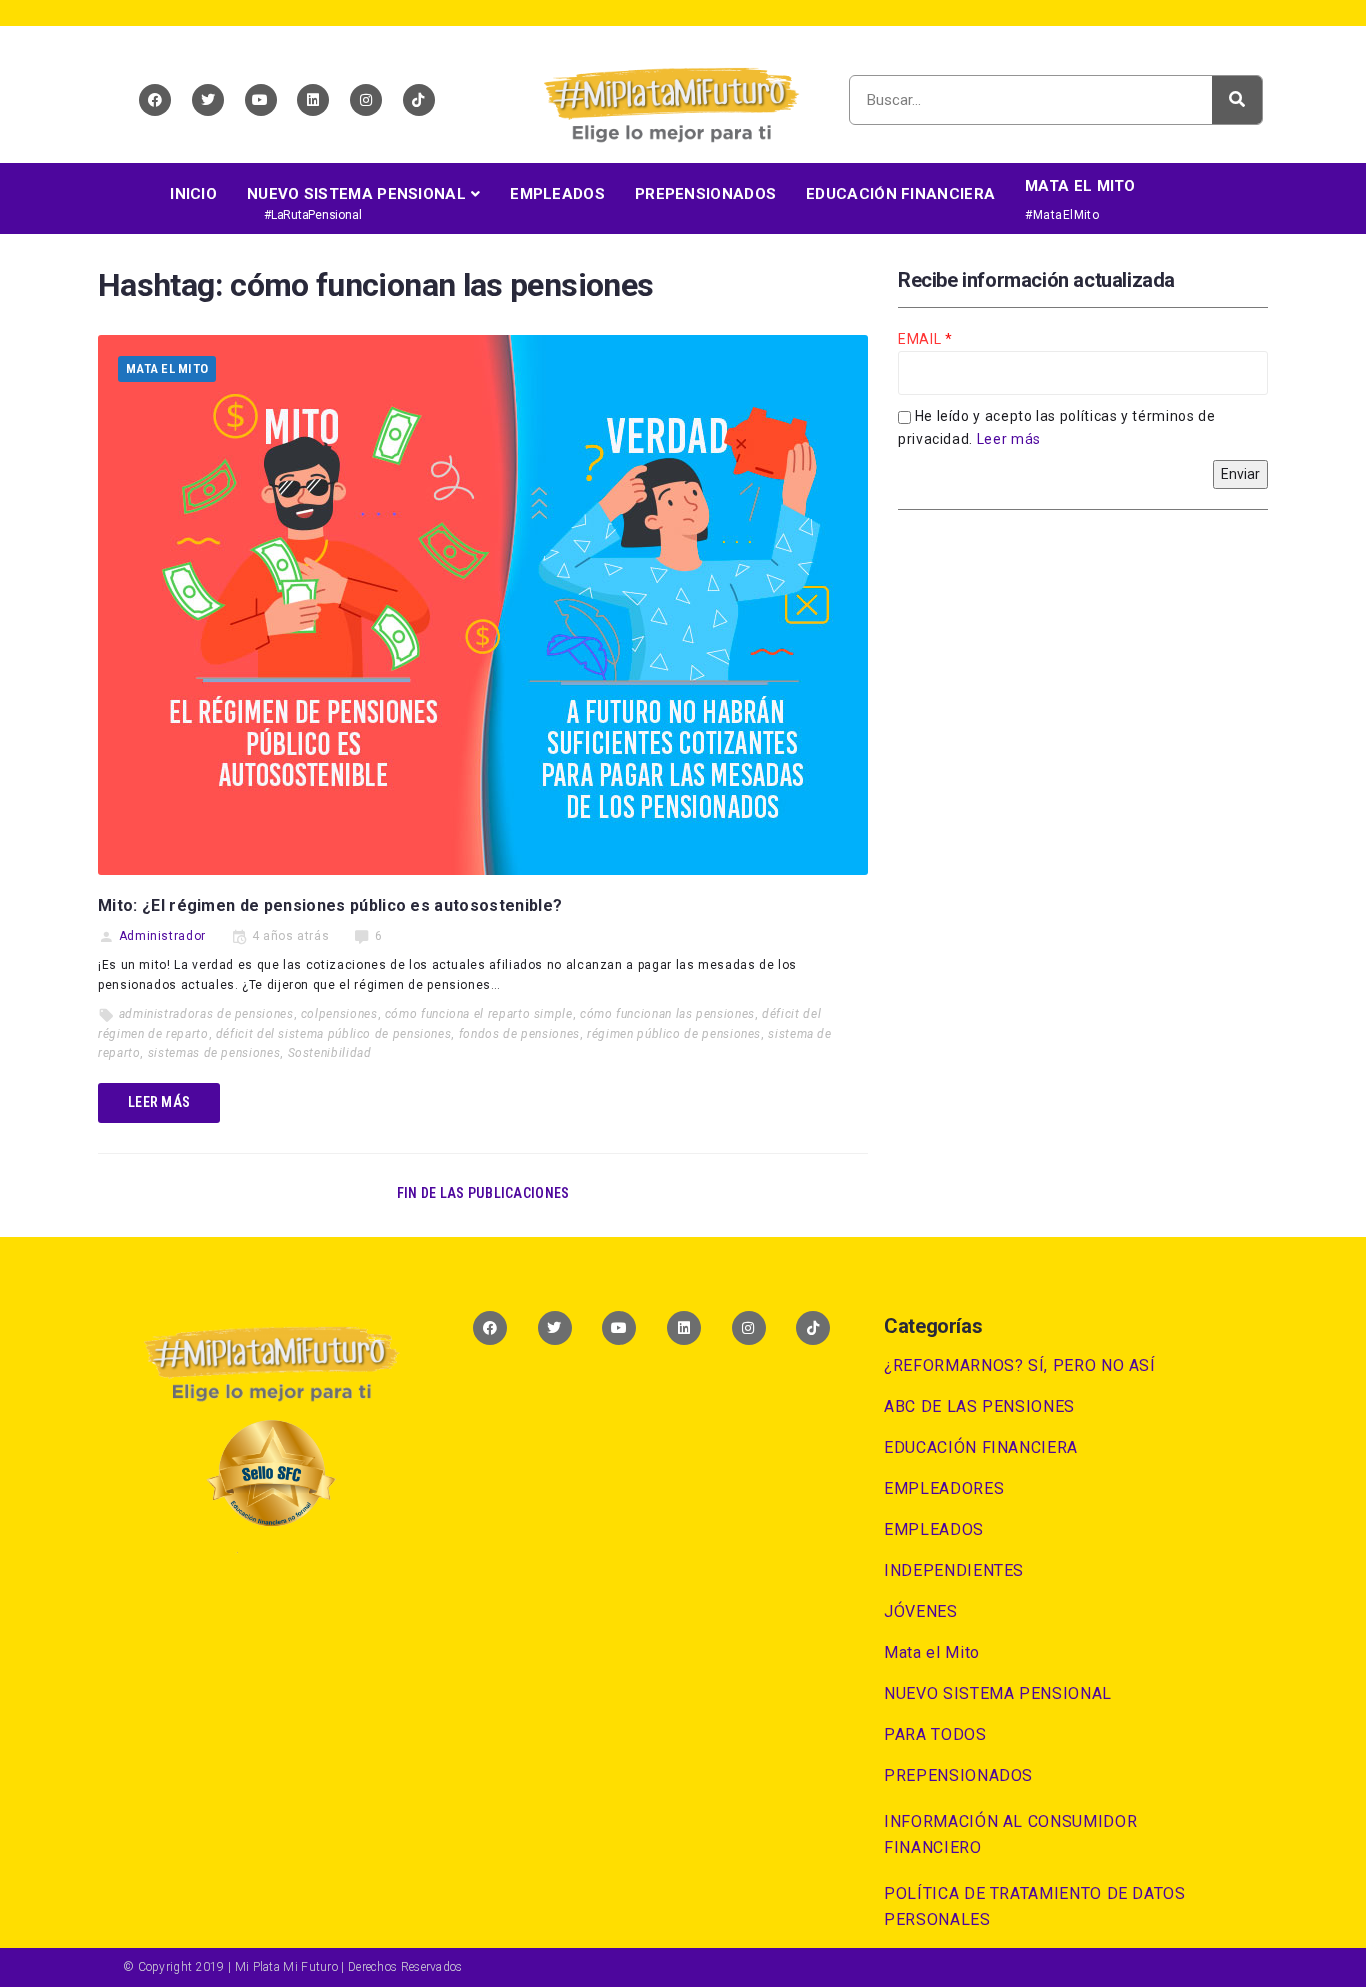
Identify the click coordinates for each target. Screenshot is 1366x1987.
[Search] (1237, 100)
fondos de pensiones (519, 1034)
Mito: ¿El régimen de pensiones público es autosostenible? (330, 905)
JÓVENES (920, 1611)
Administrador (162, 936)
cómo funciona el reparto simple (479, 1014)
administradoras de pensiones (206, 1014)
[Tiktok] (419, 100)
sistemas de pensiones (214, 1053)
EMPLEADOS (934, 1529)
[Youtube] (261, 100)
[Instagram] (366, 100)
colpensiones (339, 1014)
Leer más (1009, 439)
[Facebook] (155, 100)
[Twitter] (208, 100)
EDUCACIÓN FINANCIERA (981, 1447)
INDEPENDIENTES (954, 1570)
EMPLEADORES (944, 1488)
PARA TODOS (935, 1734)
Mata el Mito (167, 368)
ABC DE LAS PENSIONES (979, 1406)
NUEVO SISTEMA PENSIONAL (998, 1693)
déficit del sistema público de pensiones (334, 1034)
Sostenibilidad (330, 1053)
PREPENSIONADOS (958, 1775)
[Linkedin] (313, 100)
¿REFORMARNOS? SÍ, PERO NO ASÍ (1020, 1365)
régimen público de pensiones (674, 1034)
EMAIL (921, 339)
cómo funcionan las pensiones (667, 1014)
